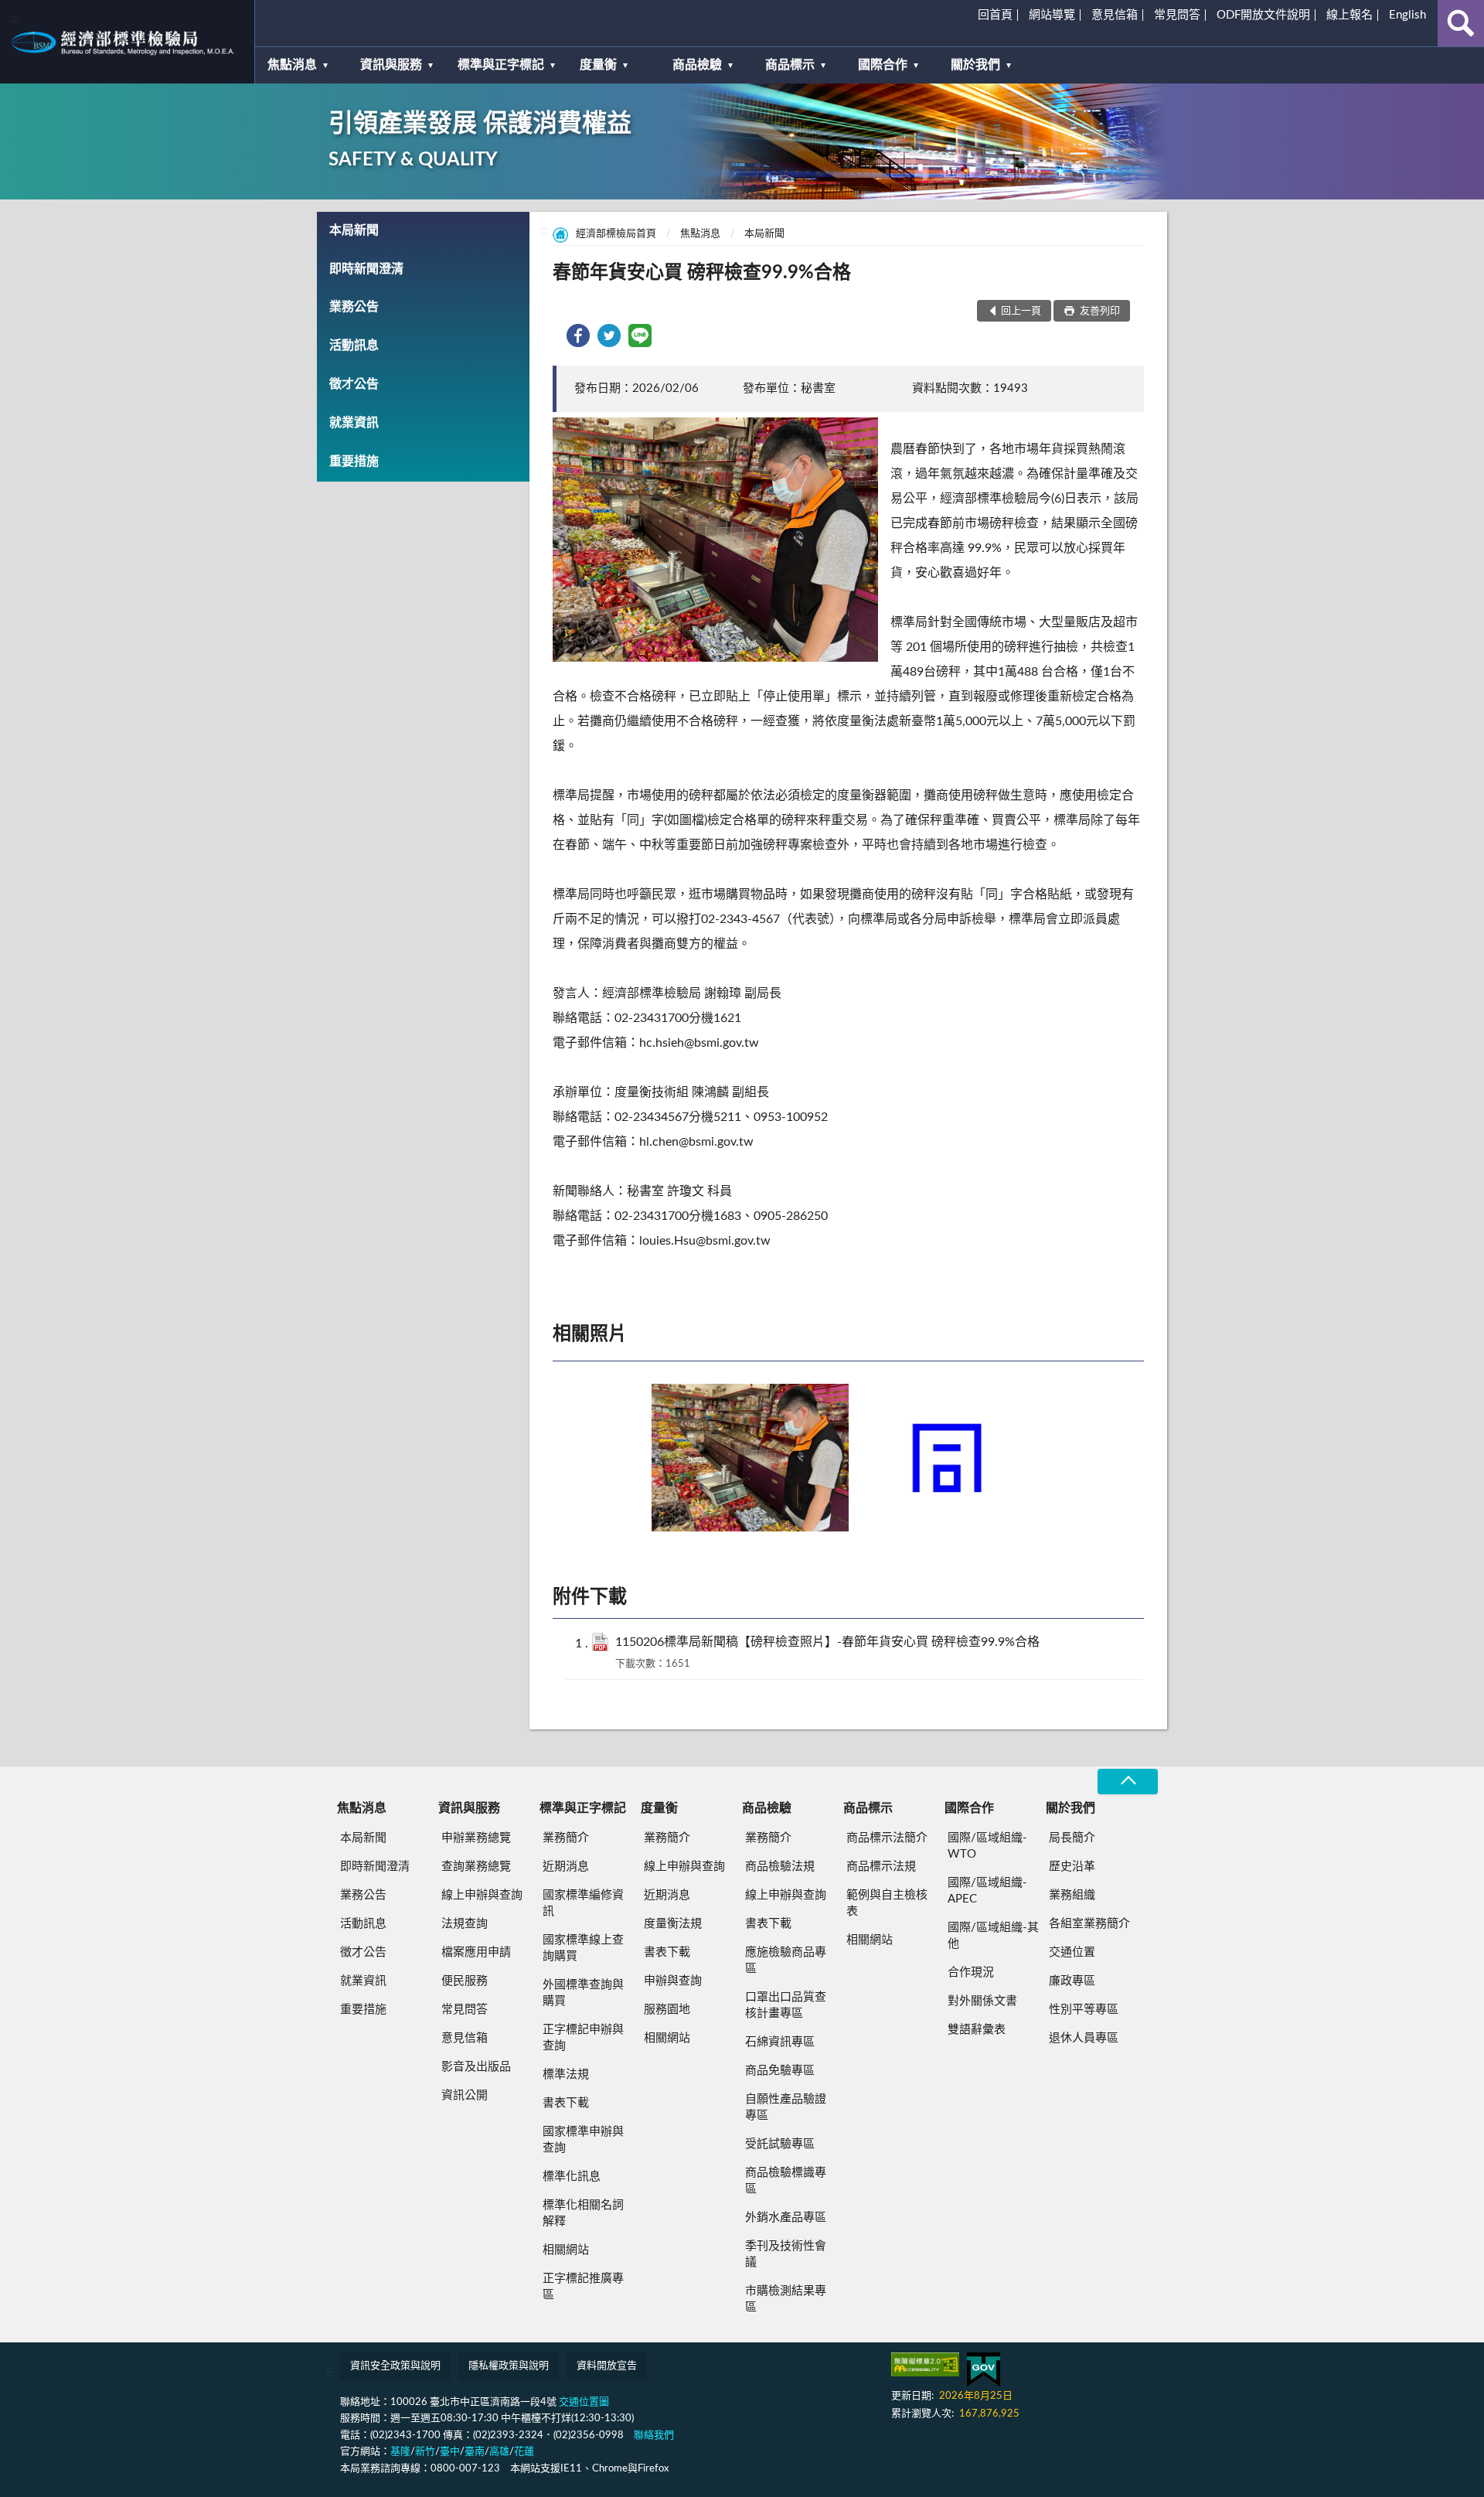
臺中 (450, 2452)
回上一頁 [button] (1021, 311)
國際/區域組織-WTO (987, 1846)
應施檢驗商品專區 (786, 1960)
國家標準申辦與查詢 (583, 2140)
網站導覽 (1052, 15)
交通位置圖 (584, 2402)
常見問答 (1177, 15)
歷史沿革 (1072, 1867)
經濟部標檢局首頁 (616, 234)
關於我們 (975, 65)
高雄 (499, 2452)
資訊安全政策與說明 (395, 2366)
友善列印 (1099, 311)
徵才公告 (354, 384)
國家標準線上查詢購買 (583, 1948)
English (1407, 15)
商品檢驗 (697, 65)
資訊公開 (465, 2095)
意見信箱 (1115, 15)
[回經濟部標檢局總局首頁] (127, 42)
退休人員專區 (1084, 2038)
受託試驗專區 (780, 2144)
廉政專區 (1072, 1981)
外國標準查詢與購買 (583, 1993)
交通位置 (1072, 1952)
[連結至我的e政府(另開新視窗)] (984, 2370)
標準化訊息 (572, 2177)
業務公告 (354, 307)
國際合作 (883, 65)
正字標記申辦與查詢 (583, 2038)
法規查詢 (465, 1924)
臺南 (475, 2452)
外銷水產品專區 (786, 2218)
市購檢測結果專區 (786, 2299)
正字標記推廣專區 (583, 2287)
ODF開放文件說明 (1263, 15)
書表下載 (566, 2103)
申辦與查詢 (673, 1981)
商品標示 (790, 65)
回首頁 (995, 15)
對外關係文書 (982, 2001)
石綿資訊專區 (780, 2042)
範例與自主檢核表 (887, 1903)
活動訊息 (354, 346)
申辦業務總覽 (476, 1838)
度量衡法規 (673, 1924)
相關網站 (566, 2250)
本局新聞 (354, 230)
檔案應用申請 (476, 1952)
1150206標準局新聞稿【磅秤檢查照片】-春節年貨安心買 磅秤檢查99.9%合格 (827, 1642)
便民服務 (465, 1981)
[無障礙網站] (925, 2364)
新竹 (425, 2452)
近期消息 (566, 1867)
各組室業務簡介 (1089, 1924)
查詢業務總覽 (476, 1867)
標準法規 (566, 2075)
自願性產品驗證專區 (786, 2107)
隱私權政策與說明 (509, 2366)
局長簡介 (1072, 1838)
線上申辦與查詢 (482, 1895)
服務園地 (667, 2010)
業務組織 (1072, 1895)
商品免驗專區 (780, 2071)
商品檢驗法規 (780, 1867)
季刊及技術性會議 (786, 2254)
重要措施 (354, 462)
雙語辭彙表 (977, 2030)
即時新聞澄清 (366, 269)
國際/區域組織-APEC (987, 1891)
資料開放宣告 (607, 2366)
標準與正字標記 (501, 65)
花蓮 (524, 2452)
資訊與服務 (391, 65)
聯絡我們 (654, 2436)
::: (15, 19)
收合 (1128, 1782)
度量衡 (598, 65)
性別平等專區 (1084, 2010)
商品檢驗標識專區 (786, 2181)
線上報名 (1350, 15)
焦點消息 (292, 65)
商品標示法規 (881, 1867)
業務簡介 (566, 1838)
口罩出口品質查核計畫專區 (786, 2005)
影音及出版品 (476, 2067)
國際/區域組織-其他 (993, 1936)
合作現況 (971, 1972)
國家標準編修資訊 (583, 1903)
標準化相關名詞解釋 (583, 2213)
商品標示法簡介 (887, 1838)
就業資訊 (354, 423)
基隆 (400, 2452)
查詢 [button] (1461, 23)
